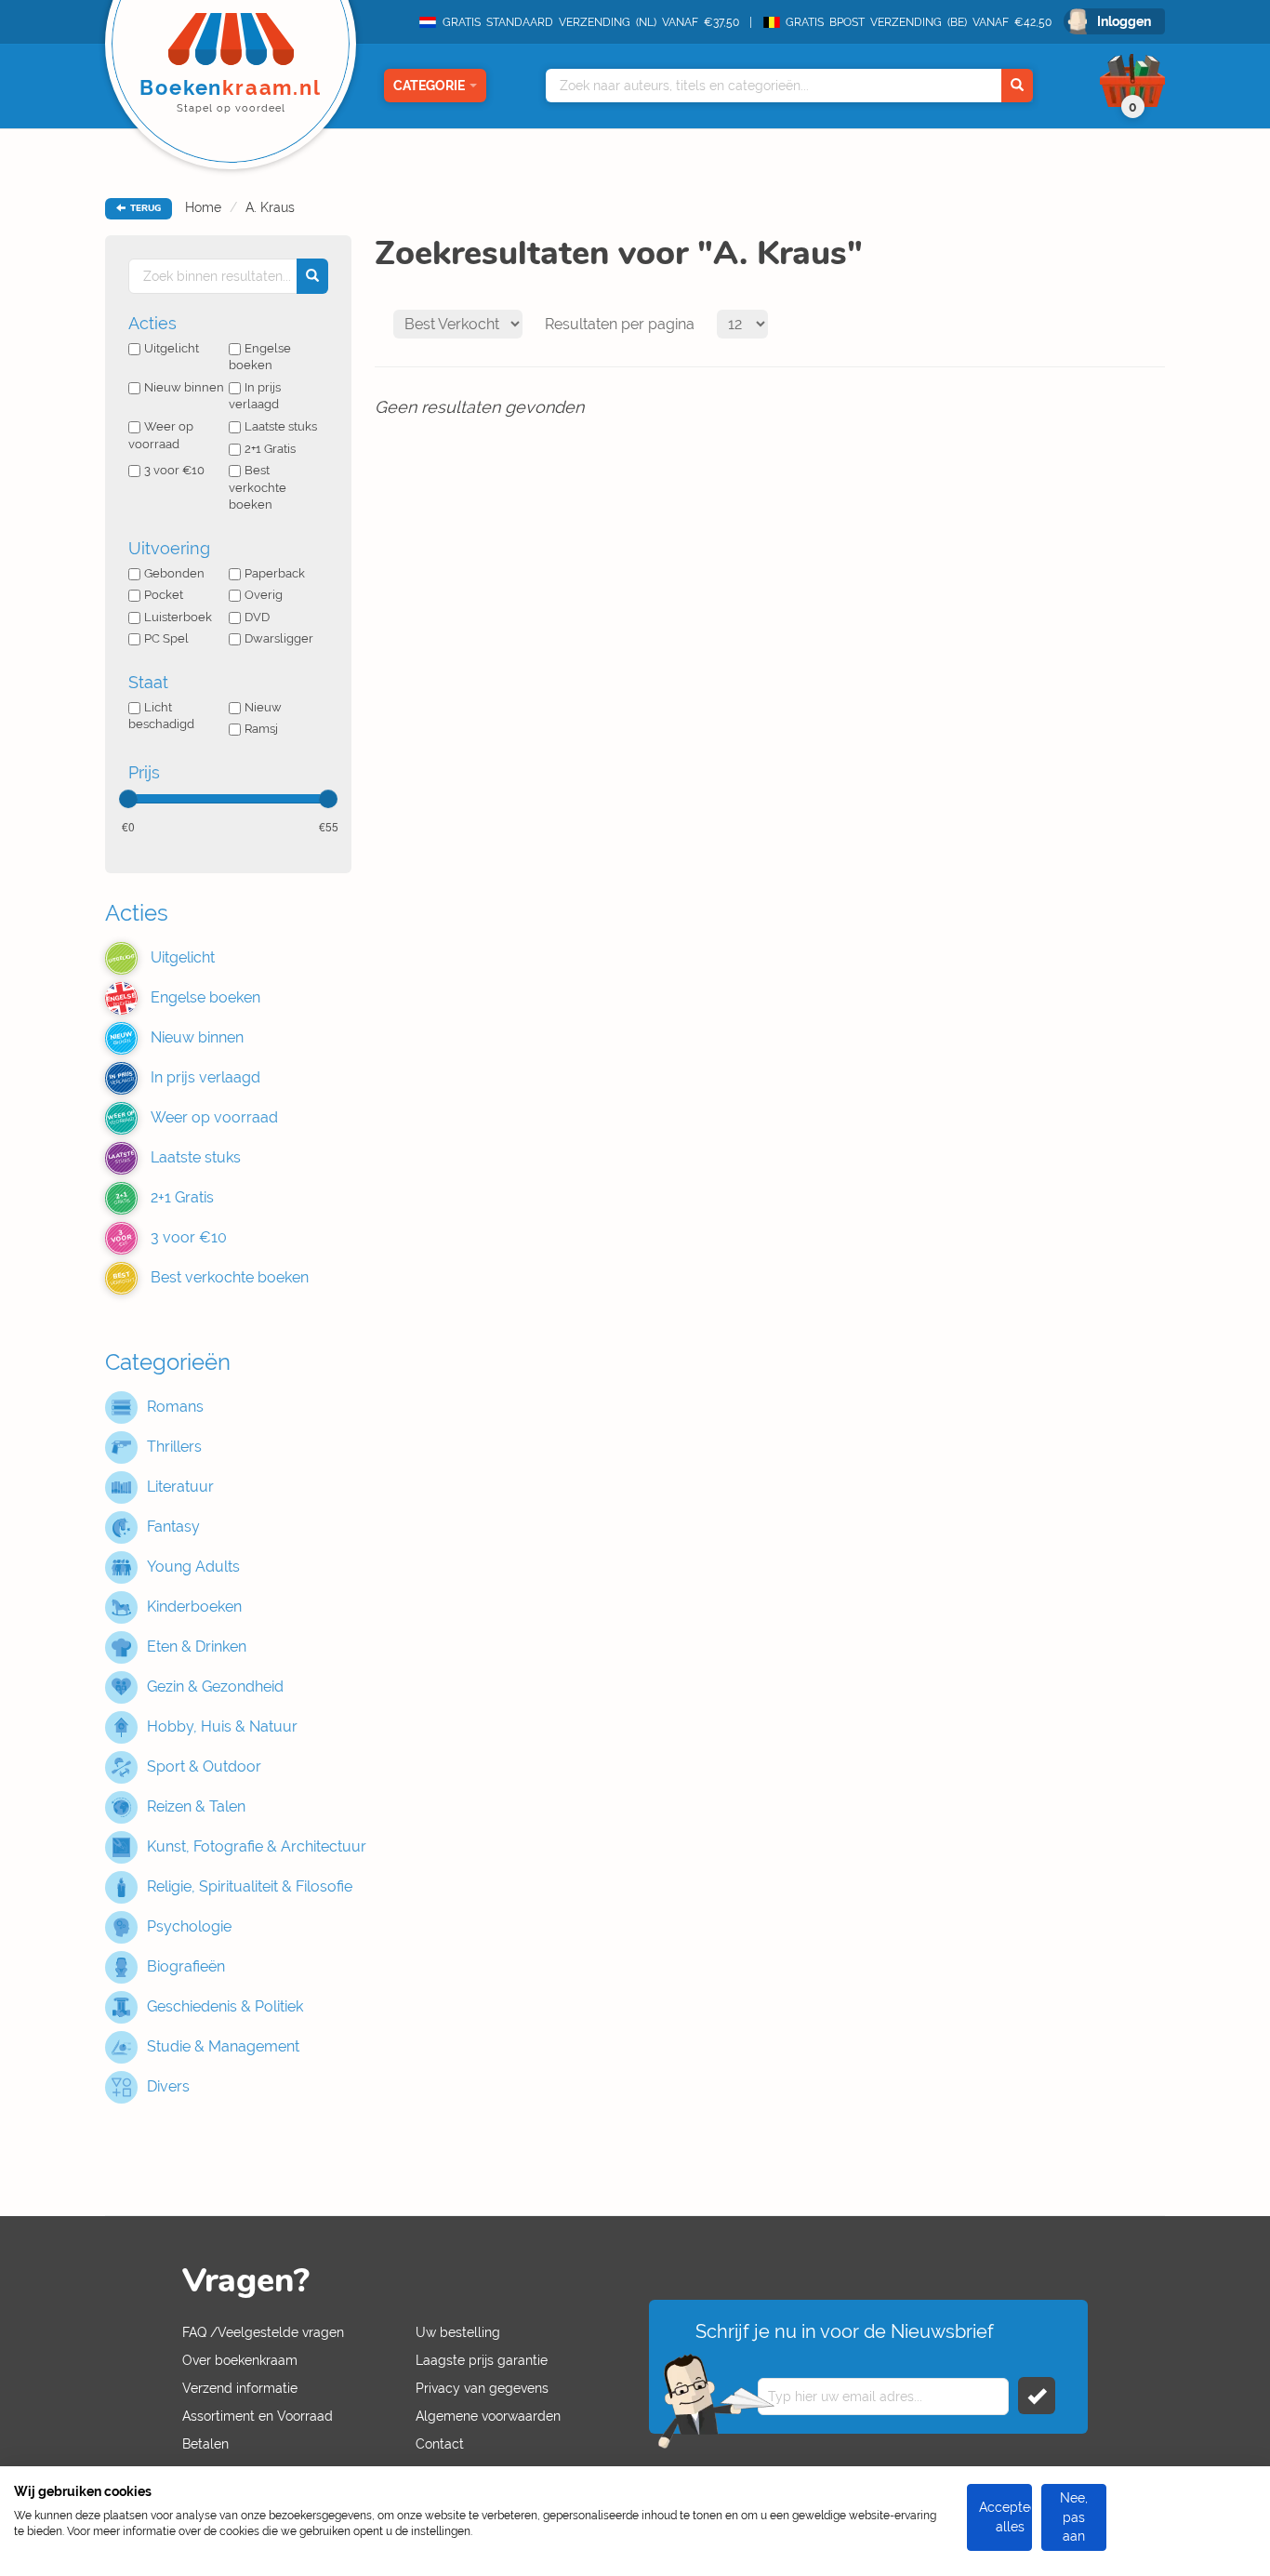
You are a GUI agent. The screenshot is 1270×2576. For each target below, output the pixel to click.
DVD (257, 617)
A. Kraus (270, 207)
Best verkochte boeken (258, 487)
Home (203, 207)
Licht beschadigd (161, 716)
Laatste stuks (281, 426)
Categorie (429, 86)
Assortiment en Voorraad (258, 2416)
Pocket (164, 595)
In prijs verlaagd (255, 396)
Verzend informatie (240, 2388)
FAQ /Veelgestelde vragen (263, 2332)
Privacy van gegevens (482, 2388)
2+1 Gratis (270, 449)
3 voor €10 (174, 470)
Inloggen (1124, 21)
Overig (264, 595)
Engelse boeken (260, 357)
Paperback (275, 573)
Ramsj (261, 729)
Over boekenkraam (240, 2360)
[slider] (128, 799)
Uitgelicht (172, 348)
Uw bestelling (458, 2332)
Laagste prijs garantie (482, 2360)
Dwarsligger (279, 638)
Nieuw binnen (184, 387)
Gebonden (174, 573)
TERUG (144, 208)
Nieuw (263, 707)
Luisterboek (178, 617)
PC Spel (166, 638)
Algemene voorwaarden (488, 2416)
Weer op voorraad (161, 435)
